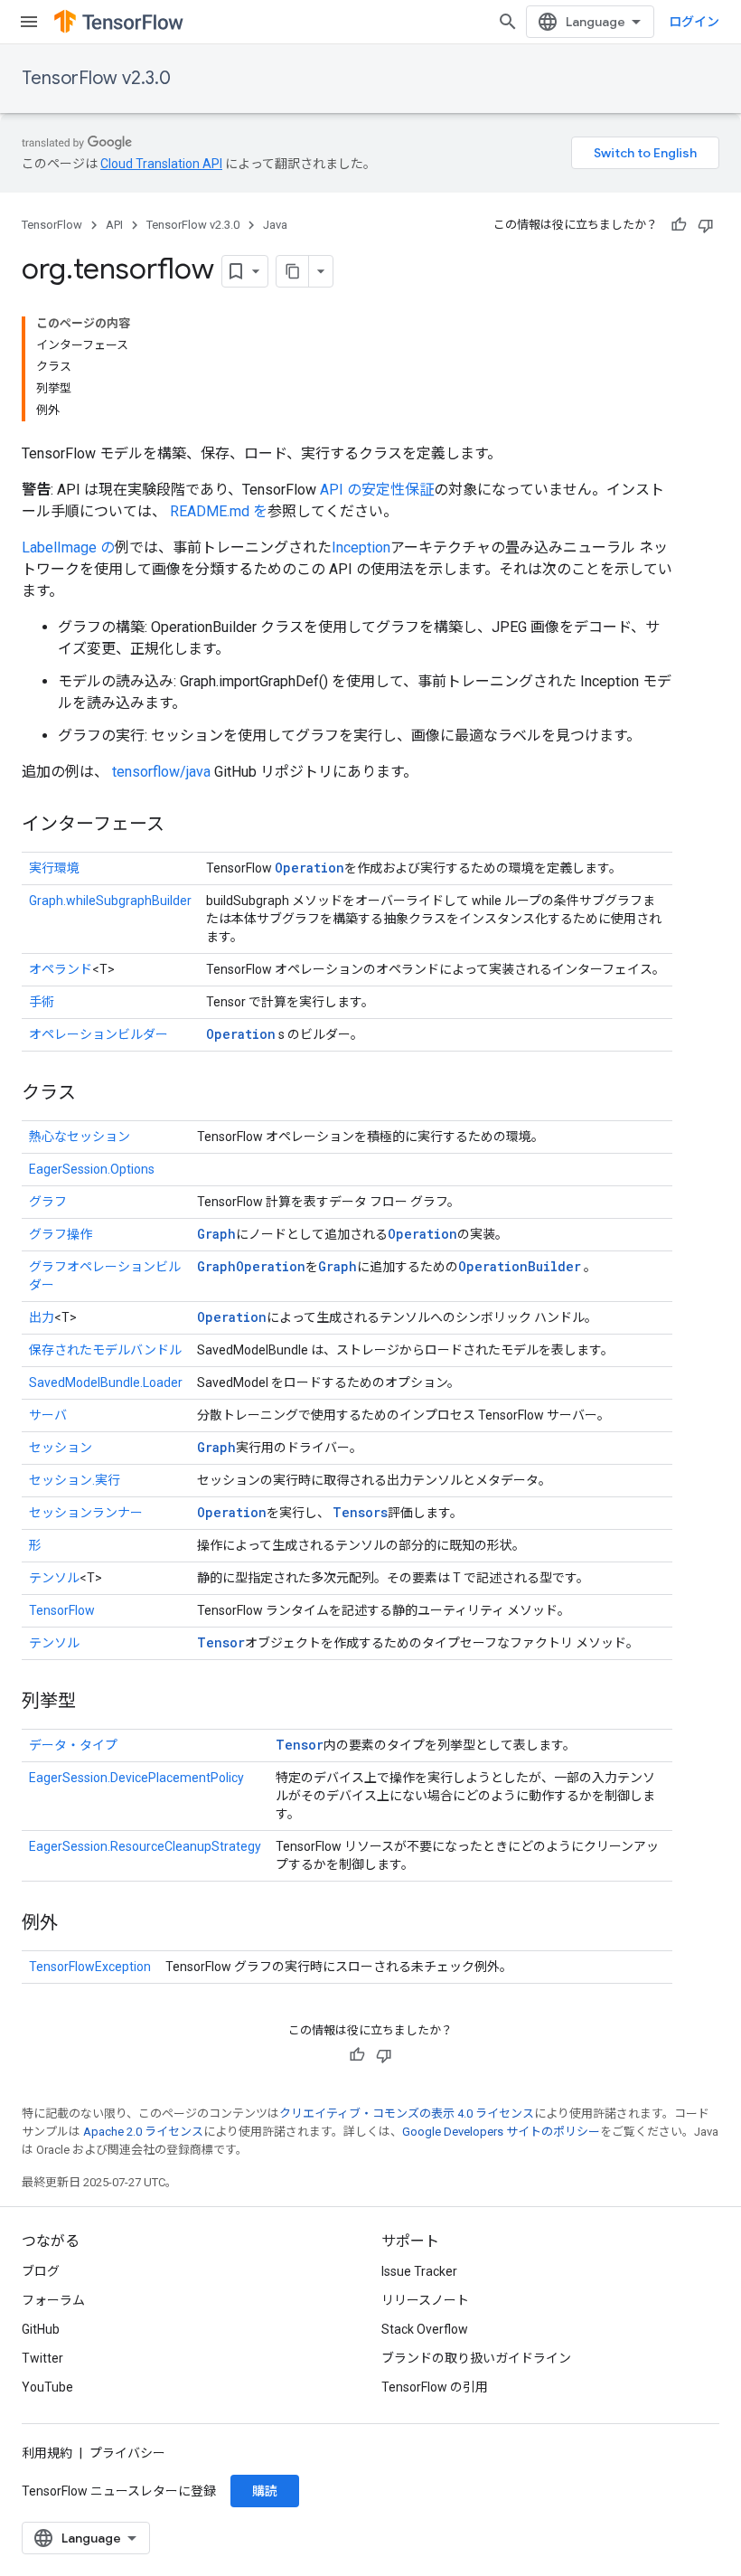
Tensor (221, 1642)
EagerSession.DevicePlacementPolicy (136, 1778)
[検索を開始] (508, 22)
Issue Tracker (419, 2271)
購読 (265, 2491)
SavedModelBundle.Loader (106, 1382)
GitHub (41, 2329)
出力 (42, 1317)
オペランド (61, 969)
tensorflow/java (161, 772)
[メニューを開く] (29, 22)
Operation (310, 868)
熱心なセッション (80, 1137)
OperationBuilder (520, 1266)
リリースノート (425, 2300)
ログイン (694, 22)
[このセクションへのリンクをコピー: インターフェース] (183, 826)
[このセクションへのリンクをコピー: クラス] (94, 1094)
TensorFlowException (90, 1967)
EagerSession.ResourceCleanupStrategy (145, 1846)
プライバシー (127, 2453)
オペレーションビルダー (98, 1034)
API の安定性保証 (377, 490)
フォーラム (53, 2300)
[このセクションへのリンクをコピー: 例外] (76, 1924)
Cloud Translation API (161, 164)
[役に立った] (679, 225)
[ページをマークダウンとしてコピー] (293, 271)
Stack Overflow (425, 2329)
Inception (361, 547)
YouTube (47, 2387)
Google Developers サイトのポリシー (501, 2132)
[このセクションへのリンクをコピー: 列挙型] (94, 1703)
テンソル (54, 1578)
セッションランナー (86, 1513)
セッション (61, 1448)
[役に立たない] (706, 225)
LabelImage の (68, 547)
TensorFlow (52, 225)
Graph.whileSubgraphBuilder (110, 901)
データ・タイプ (73, 1745)
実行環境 (54, 868)
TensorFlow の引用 (435, 2387)
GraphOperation (251, 1266)
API (114, 225)
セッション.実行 (75, 1480)
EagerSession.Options (92, 1169)
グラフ (48, 1202)
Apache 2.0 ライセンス (143, 2132)
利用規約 (47, 2453)
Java (275, 225)
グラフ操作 (61, 1234)
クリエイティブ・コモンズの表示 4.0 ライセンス (407, 2114)
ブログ (41, 2271)
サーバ (48, 1415)
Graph (216, 1234)
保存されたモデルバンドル (105, 1350)
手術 (42, 1002)
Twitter (42, 2358)
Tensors (360, 1512)
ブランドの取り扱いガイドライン (476, 2358)
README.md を (219, 511)
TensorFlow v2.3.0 (96, 78)
